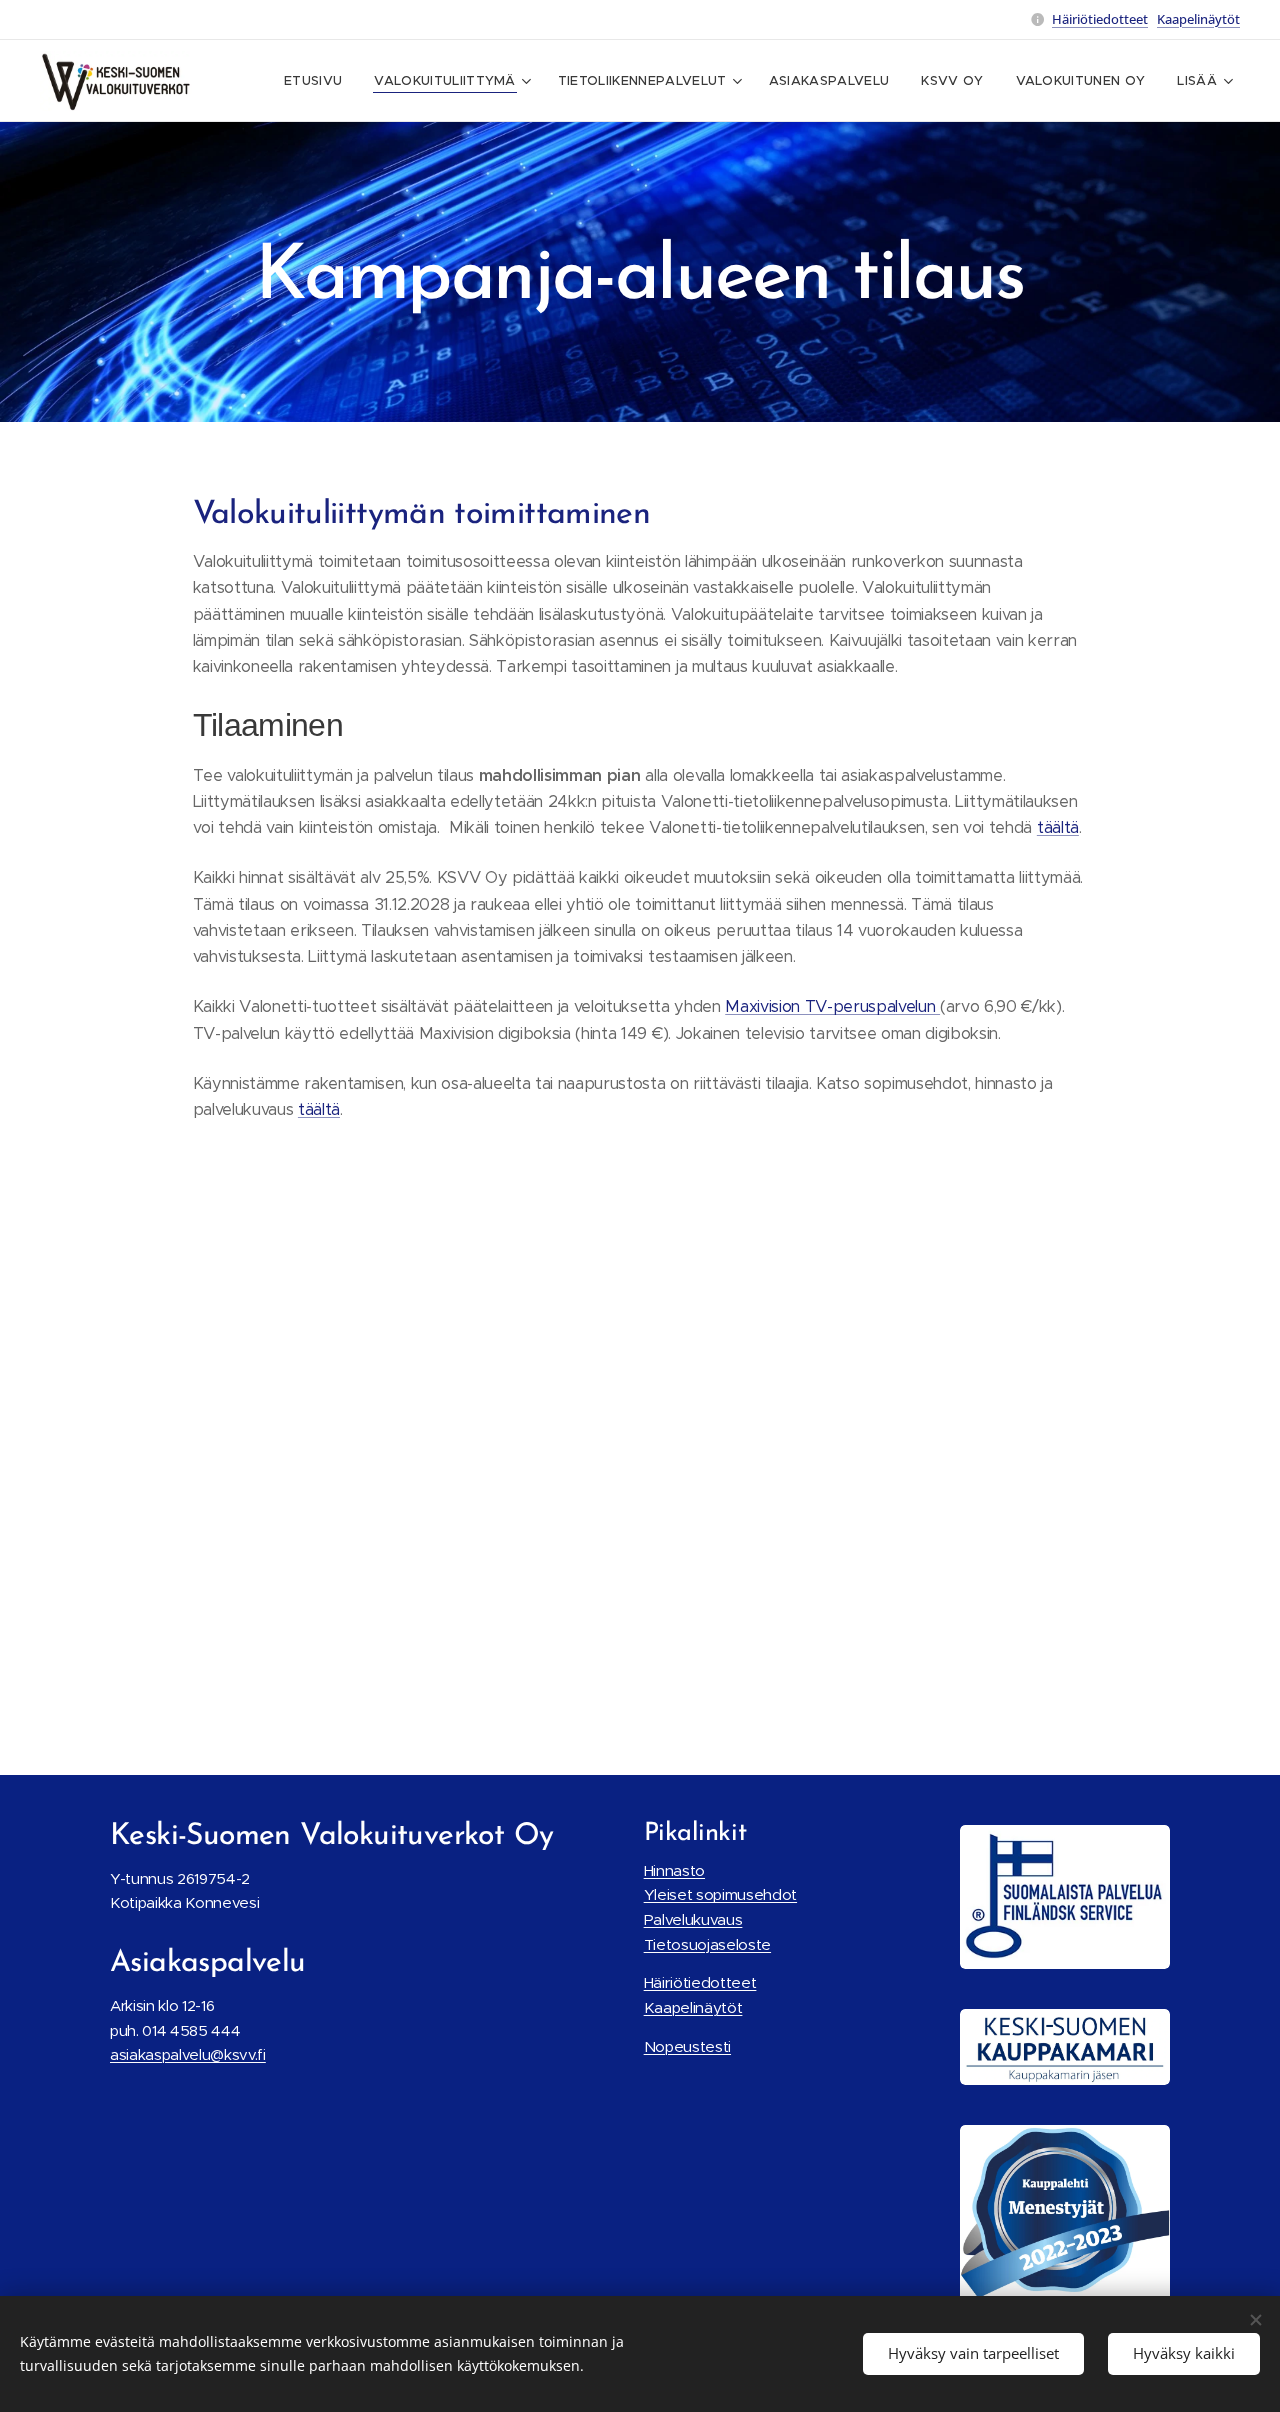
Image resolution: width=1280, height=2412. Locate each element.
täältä (1058, 827)
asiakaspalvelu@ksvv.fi (188, 2054)
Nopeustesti (687, 2046)
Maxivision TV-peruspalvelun (832, 1006)
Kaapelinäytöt (1198, 19)
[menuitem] (318, 81)
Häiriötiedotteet (1100, 19)
